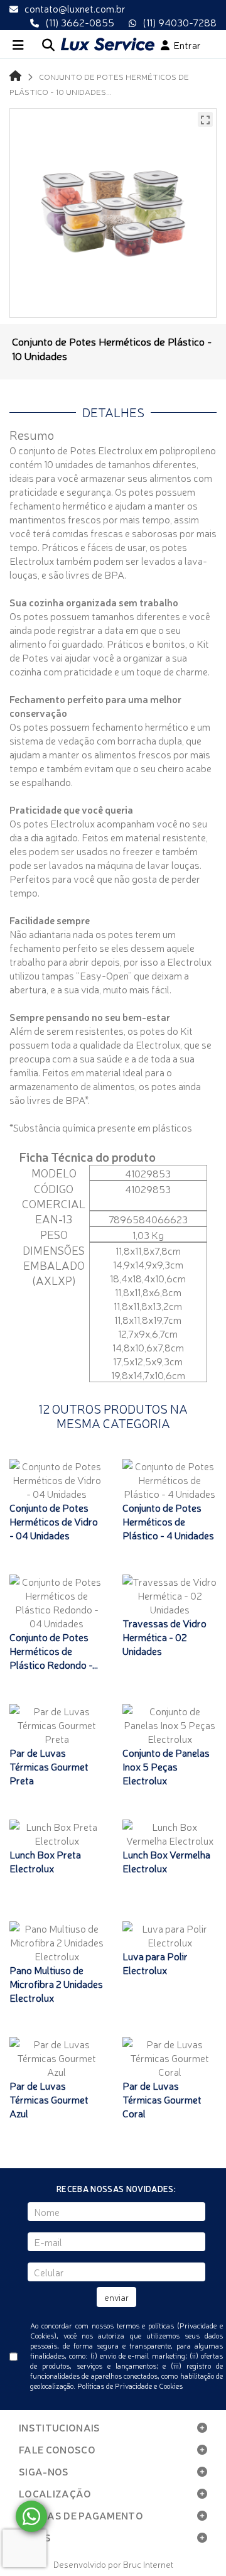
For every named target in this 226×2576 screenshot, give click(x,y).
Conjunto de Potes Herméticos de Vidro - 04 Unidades (54, 1521)
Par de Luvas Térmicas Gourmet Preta (49, 1766)
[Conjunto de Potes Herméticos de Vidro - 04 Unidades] (56, 1480)
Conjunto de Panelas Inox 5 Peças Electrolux (166, 1766)
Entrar (185, 45)
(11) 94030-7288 (180, 22)
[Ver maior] (205, 119)
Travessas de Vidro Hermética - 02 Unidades (164, 1637)
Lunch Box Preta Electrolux (45, 1861)
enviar (116, 2297)
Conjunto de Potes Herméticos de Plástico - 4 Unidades (168, 1521)
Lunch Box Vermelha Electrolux (166, 1861)
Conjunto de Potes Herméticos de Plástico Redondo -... (54, 1651)
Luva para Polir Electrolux (155, 1963)
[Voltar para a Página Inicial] (15, 75)
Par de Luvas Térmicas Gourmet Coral (162, 2099)
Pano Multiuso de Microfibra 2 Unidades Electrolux (56, 1984)
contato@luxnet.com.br (75, 8)
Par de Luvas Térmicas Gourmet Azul (49, 2099)
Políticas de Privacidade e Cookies (130, 2386)
